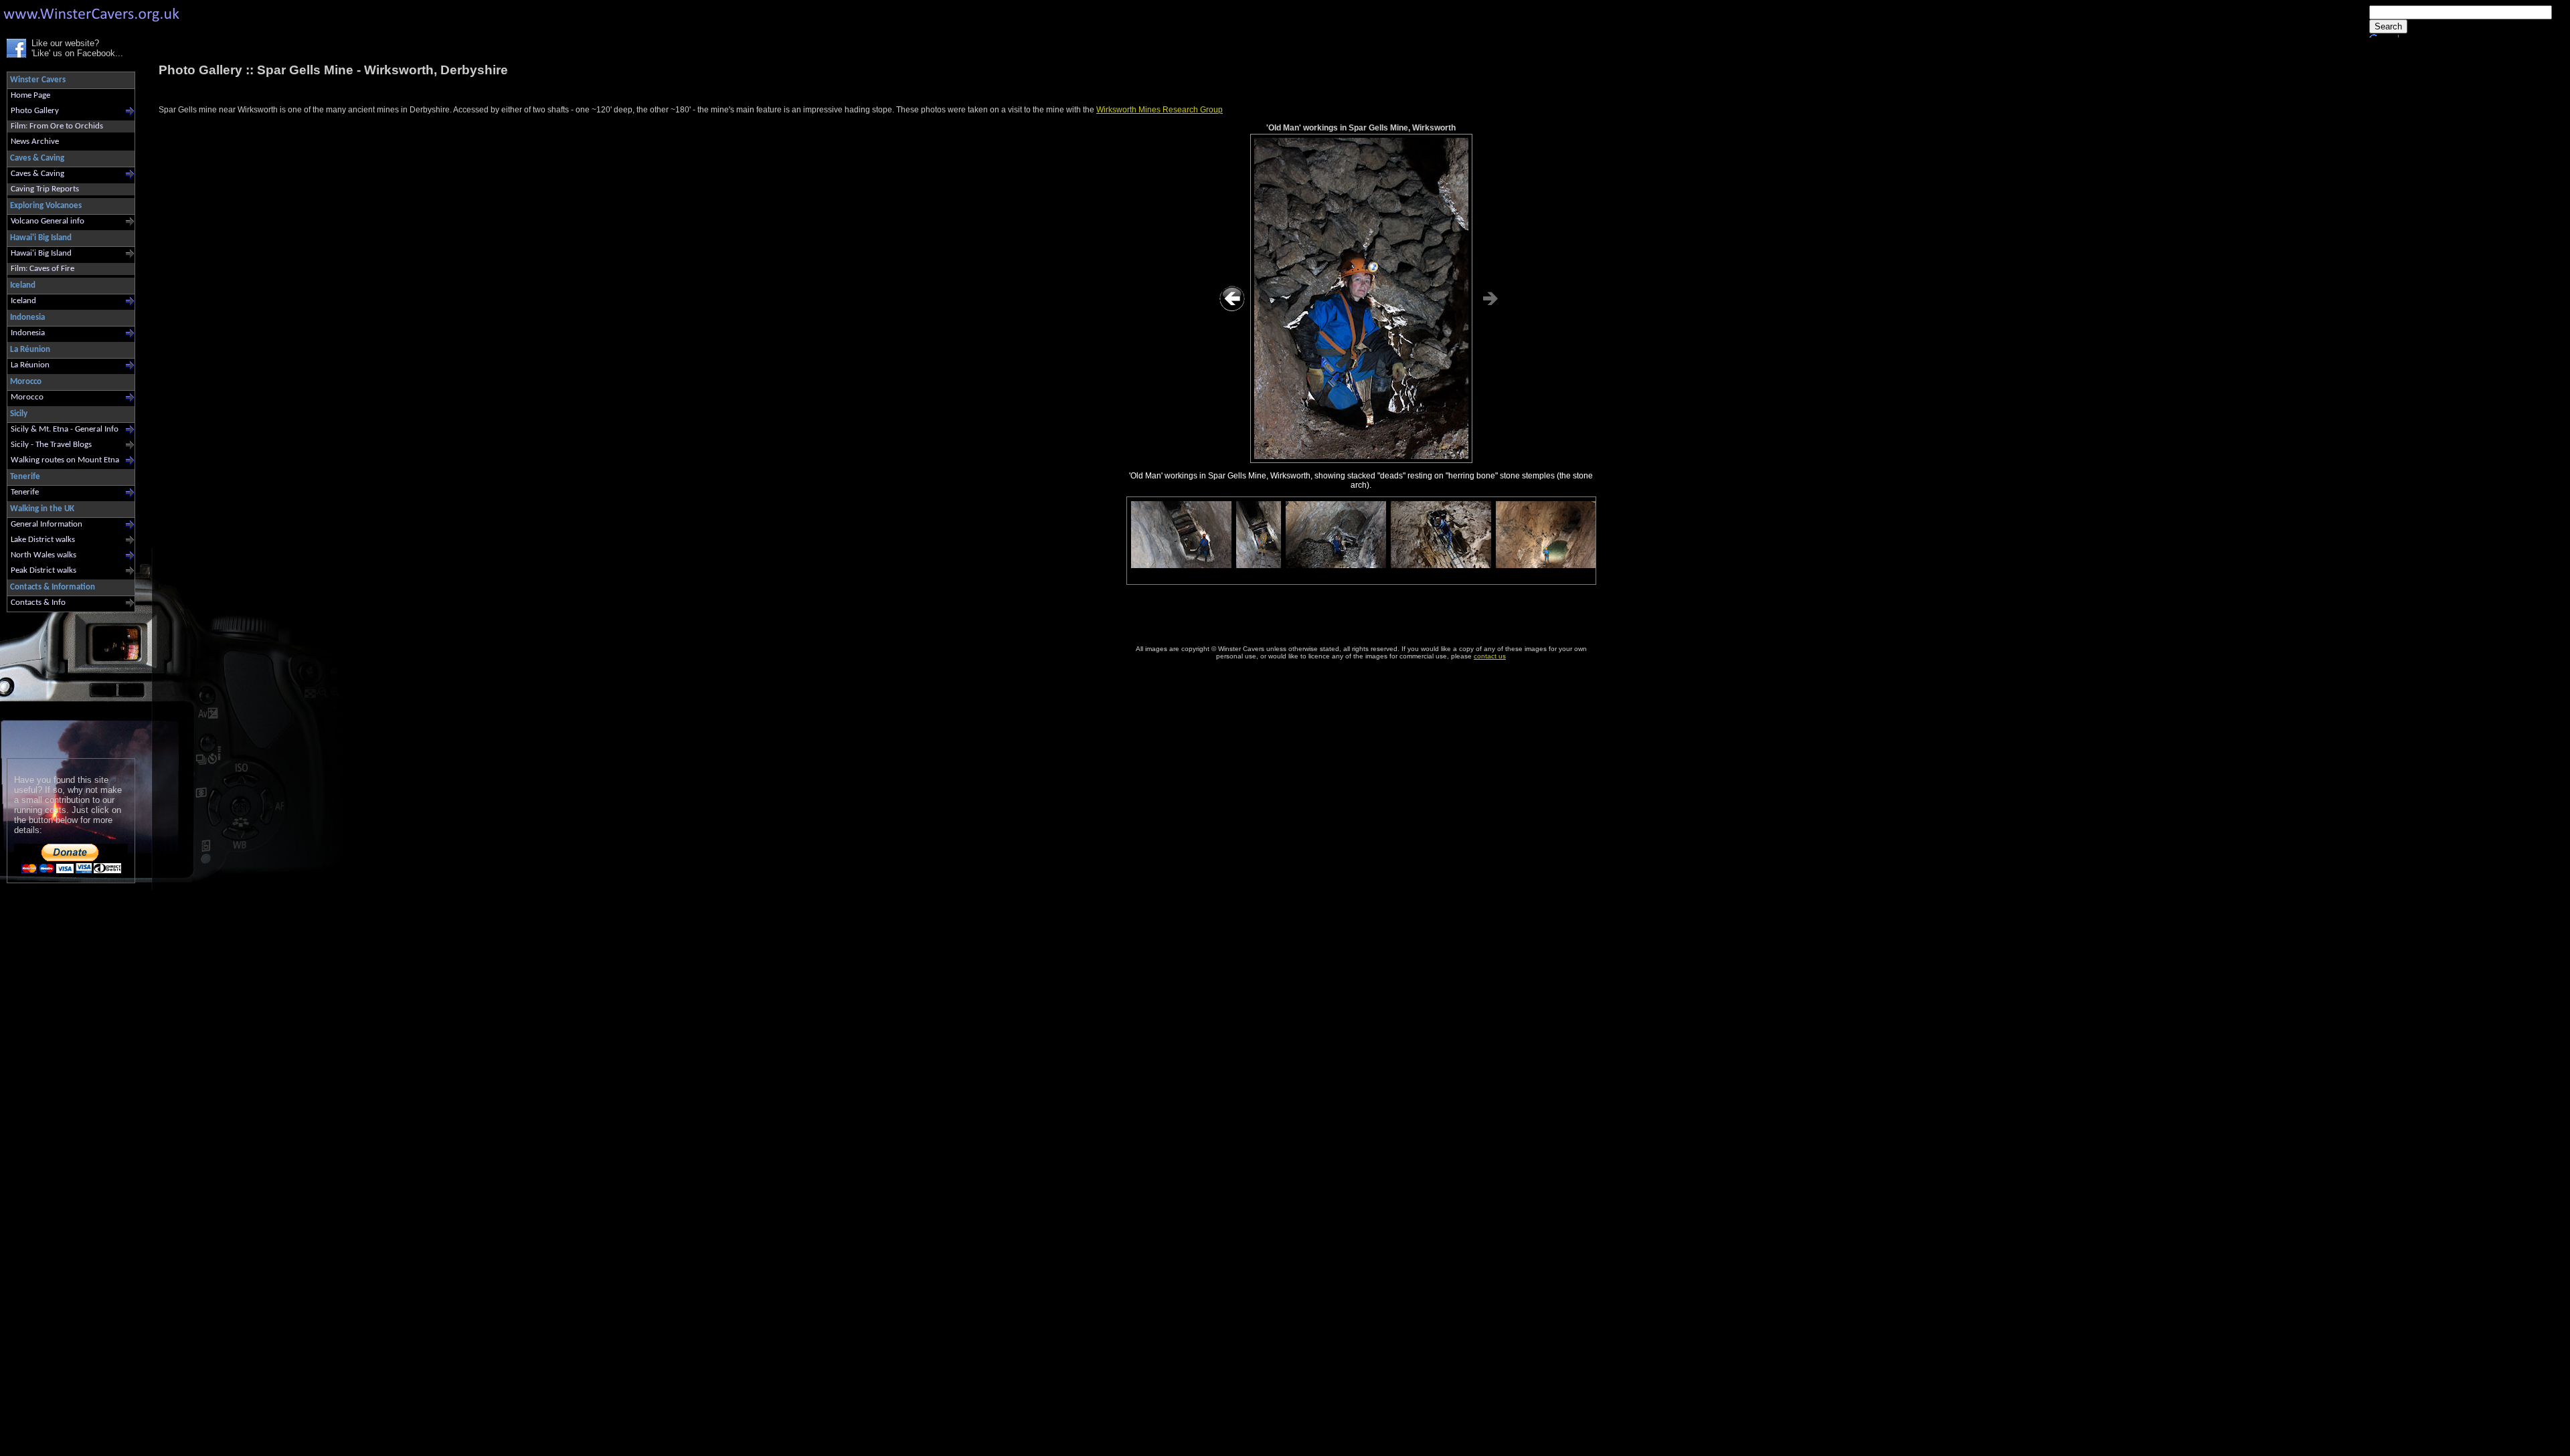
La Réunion (30, 365)
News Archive (35, 142)
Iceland (23, 301)
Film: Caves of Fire (42, 269)
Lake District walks (43, 540)
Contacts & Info (38, 603)
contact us (1490, 656)
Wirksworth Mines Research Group (1160, 110)
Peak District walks (44, 570)
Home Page (30, 95)
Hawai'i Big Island (41, 253)
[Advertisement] (65, 682)
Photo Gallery (35, 111)
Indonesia (28, 333)
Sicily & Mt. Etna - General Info (65, 429)
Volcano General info (48, 221)
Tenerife (25, 492)
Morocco (27, 397)
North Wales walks (44, 555)
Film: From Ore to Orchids (57, 126)
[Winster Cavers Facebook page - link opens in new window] (16, 55)
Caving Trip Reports (45, 189)
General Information (47, 524)
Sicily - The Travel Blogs (51, 445)
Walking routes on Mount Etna (65, 460)
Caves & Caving (37, 174)
